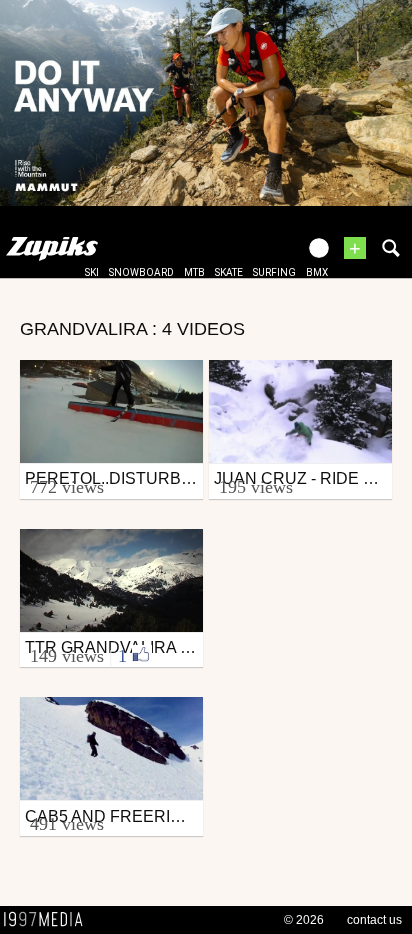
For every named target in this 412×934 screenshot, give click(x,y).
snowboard (141, 272)
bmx (317, 272)
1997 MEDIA (49, 920)
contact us (374, 920)
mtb (194, 272)
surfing (274, 272)
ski (92, 272)
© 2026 (304, 920)
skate (229, 272)
